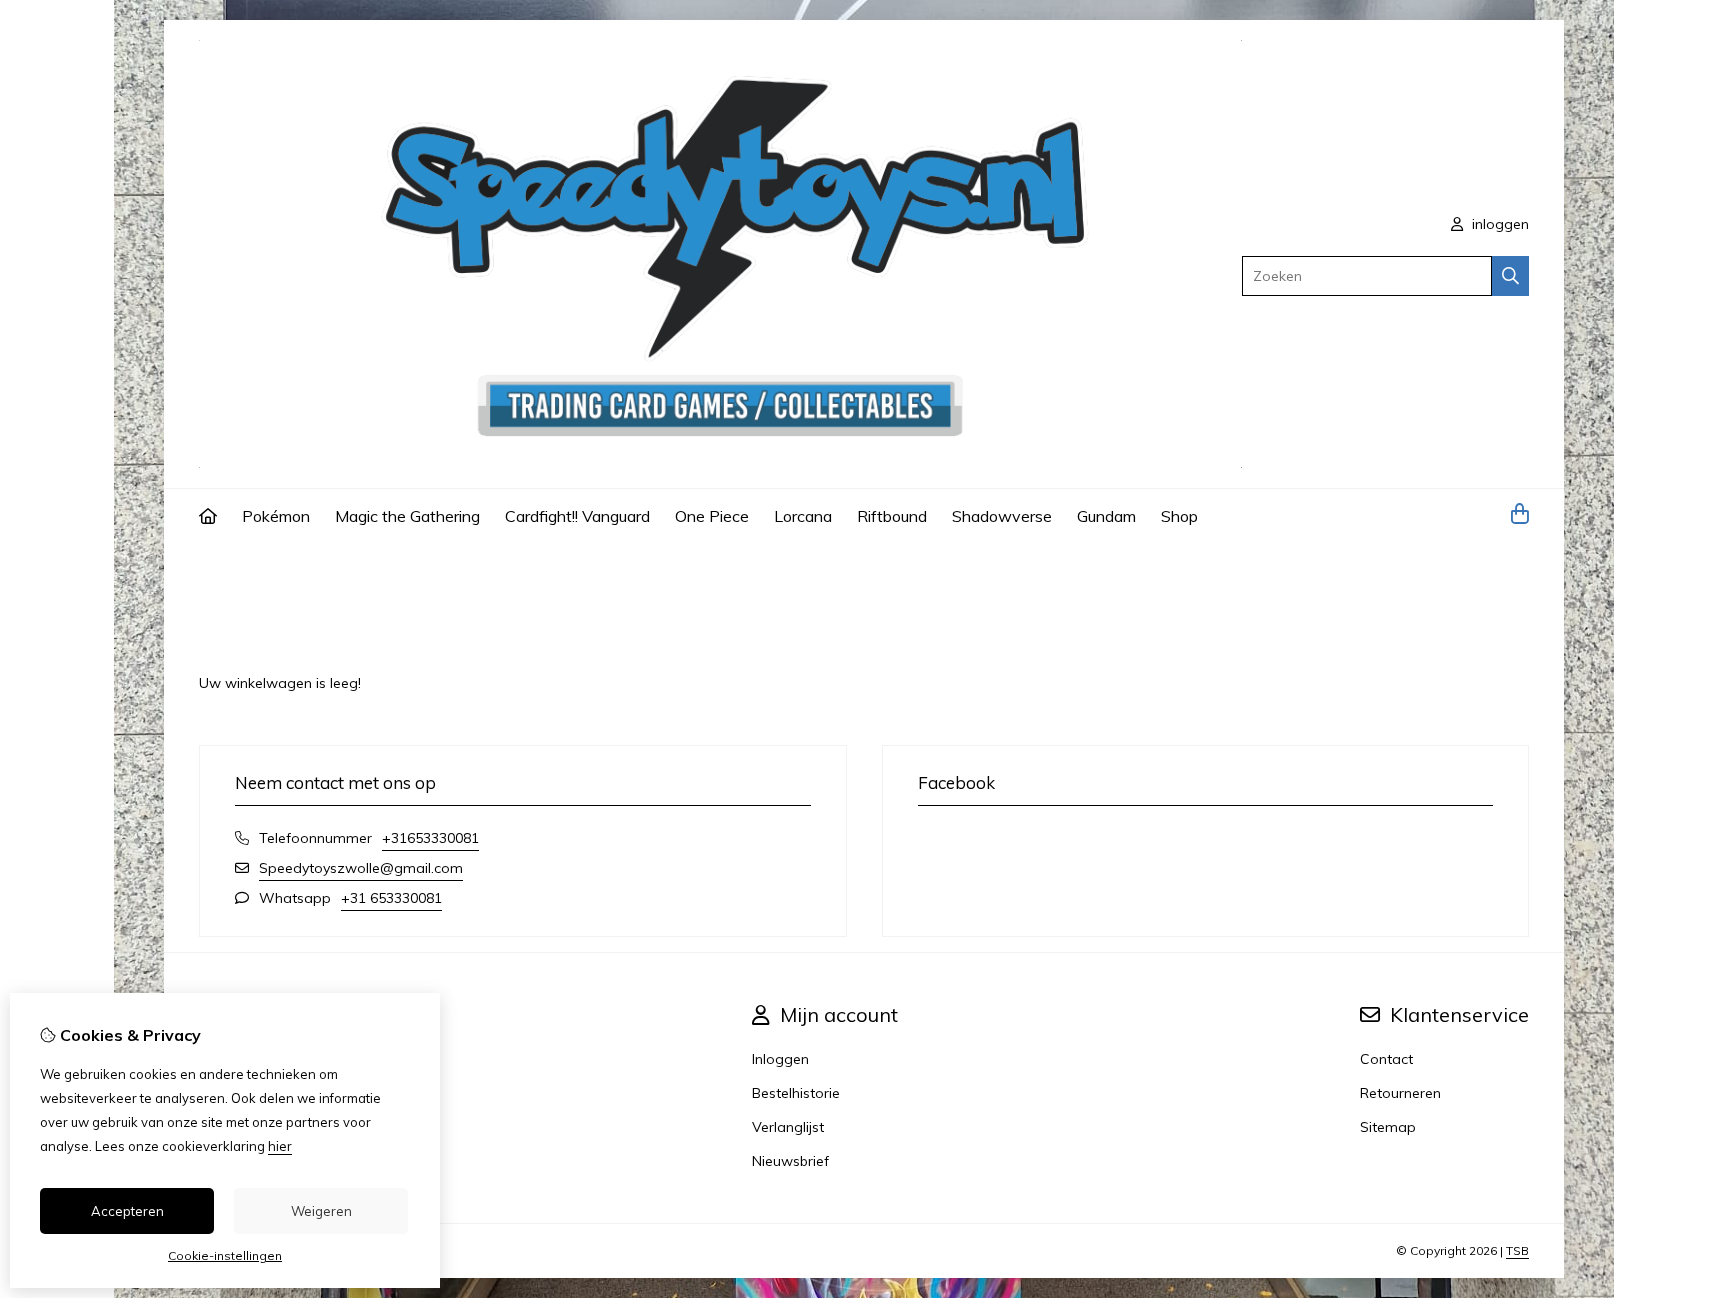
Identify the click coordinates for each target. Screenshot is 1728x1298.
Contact (1386, 1059)
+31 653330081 (391, 898)
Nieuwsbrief (790, 1161)
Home (219, 571)
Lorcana (803, 516)
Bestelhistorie (796, 1093)
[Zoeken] (1510, 276)
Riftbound (892, 516)
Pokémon (276, 516)
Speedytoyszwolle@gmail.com (361, 868)
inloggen (1498, 224)
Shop (1179, 516)
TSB (1517, 1250)
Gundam (1106, 516)
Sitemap (1388, 1127)
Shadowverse (1002, 516)
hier (280, 1146)
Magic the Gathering (407, 516)
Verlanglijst (788, 1127)
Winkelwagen (301, 571)
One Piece (712, 516)
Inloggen (780, 1059)
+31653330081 (430, 838)
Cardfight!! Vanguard (577, 516)
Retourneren (1400, 1093)
